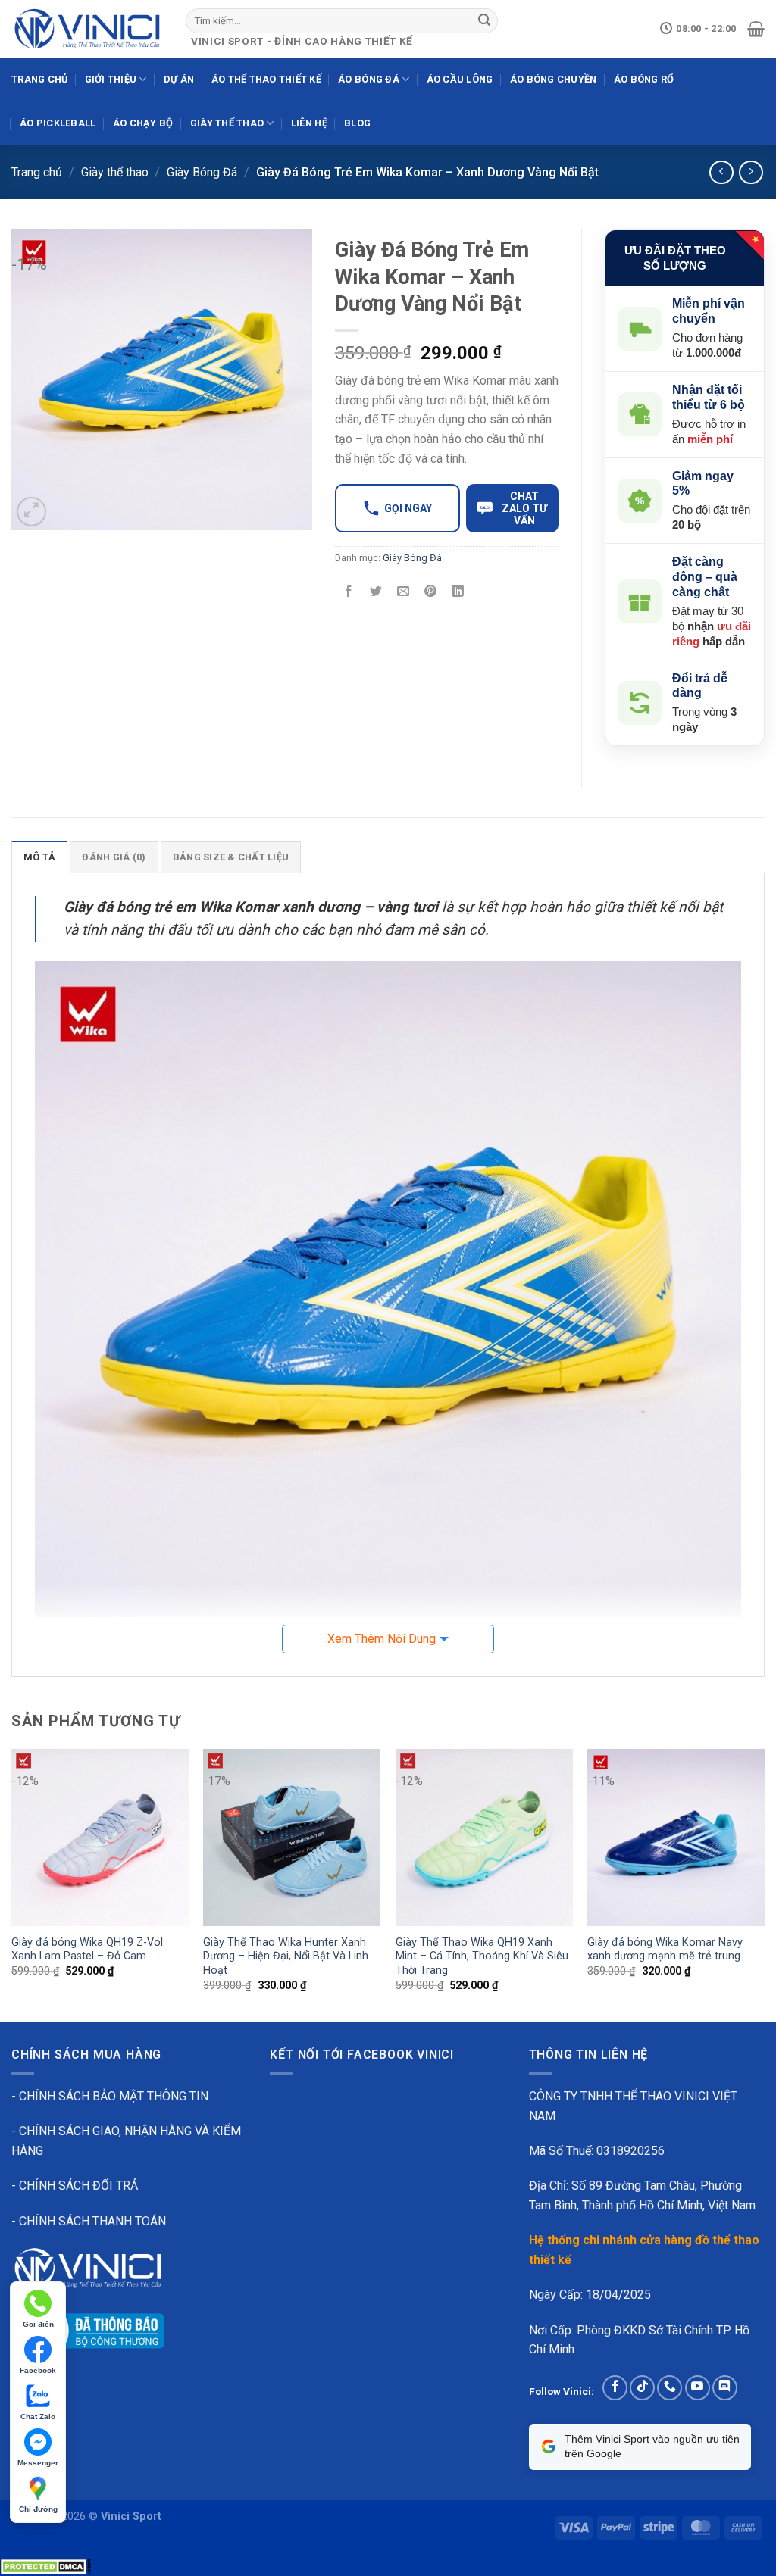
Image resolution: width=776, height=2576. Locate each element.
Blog (357, 123)
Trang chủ (39, 79)
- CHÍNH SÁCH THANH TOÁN (89, 2221)
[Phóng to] (31, 512)
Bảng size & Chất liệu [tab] (231, 857)
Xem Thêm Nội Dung (382, 1639)
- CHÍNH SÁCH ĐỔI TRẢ (75, 2186)
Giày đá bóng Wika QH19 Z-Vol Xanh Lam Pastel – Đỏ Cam (87, 1950)
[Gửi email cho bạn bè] (403, 593)
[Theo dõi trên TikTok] (642, 2388)
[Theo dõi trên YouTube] (698, 2388)
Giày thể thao (227, 123)
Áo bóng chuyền (554, 79)
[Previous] (12, 1884)
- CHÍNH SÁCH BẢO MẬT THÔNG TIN (110, 2096)
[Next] (764, 1884)
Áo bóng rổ (644, 79)
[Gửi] (484, 20)
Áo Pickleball (58, 123)
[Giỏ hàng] (756, 29)
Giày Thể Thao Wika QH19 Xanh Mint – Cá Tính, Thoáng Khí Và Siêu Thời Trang (482, 1956)
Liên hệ (309, 123)
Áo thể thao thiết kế (266, 79)
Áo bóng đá (369, 79)
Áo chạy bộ (143, 123)
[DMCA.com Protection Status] (45, 2566)
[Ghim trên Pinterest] (431, 593)
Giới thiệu (111, 79)
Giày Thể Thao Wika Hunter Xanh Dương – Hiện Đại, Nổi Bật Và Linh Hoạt (286, 1956)
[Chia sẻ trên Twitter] (375, 593)
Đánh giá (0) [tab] (114, 857)
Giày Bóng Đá (202, 172)
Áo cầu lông (460, 79)
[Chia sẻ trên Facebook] (348, 593)
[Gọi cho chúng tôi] (670, 2388)
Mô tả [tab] (39, 857)
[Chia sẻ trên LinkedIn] (458, 593)
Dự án (179, 79)
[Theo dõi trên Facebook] (615, 2388)
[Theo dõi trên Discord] (725, 2388)
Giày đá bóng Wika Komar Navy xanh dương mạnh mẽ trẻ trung (665, 1950)
